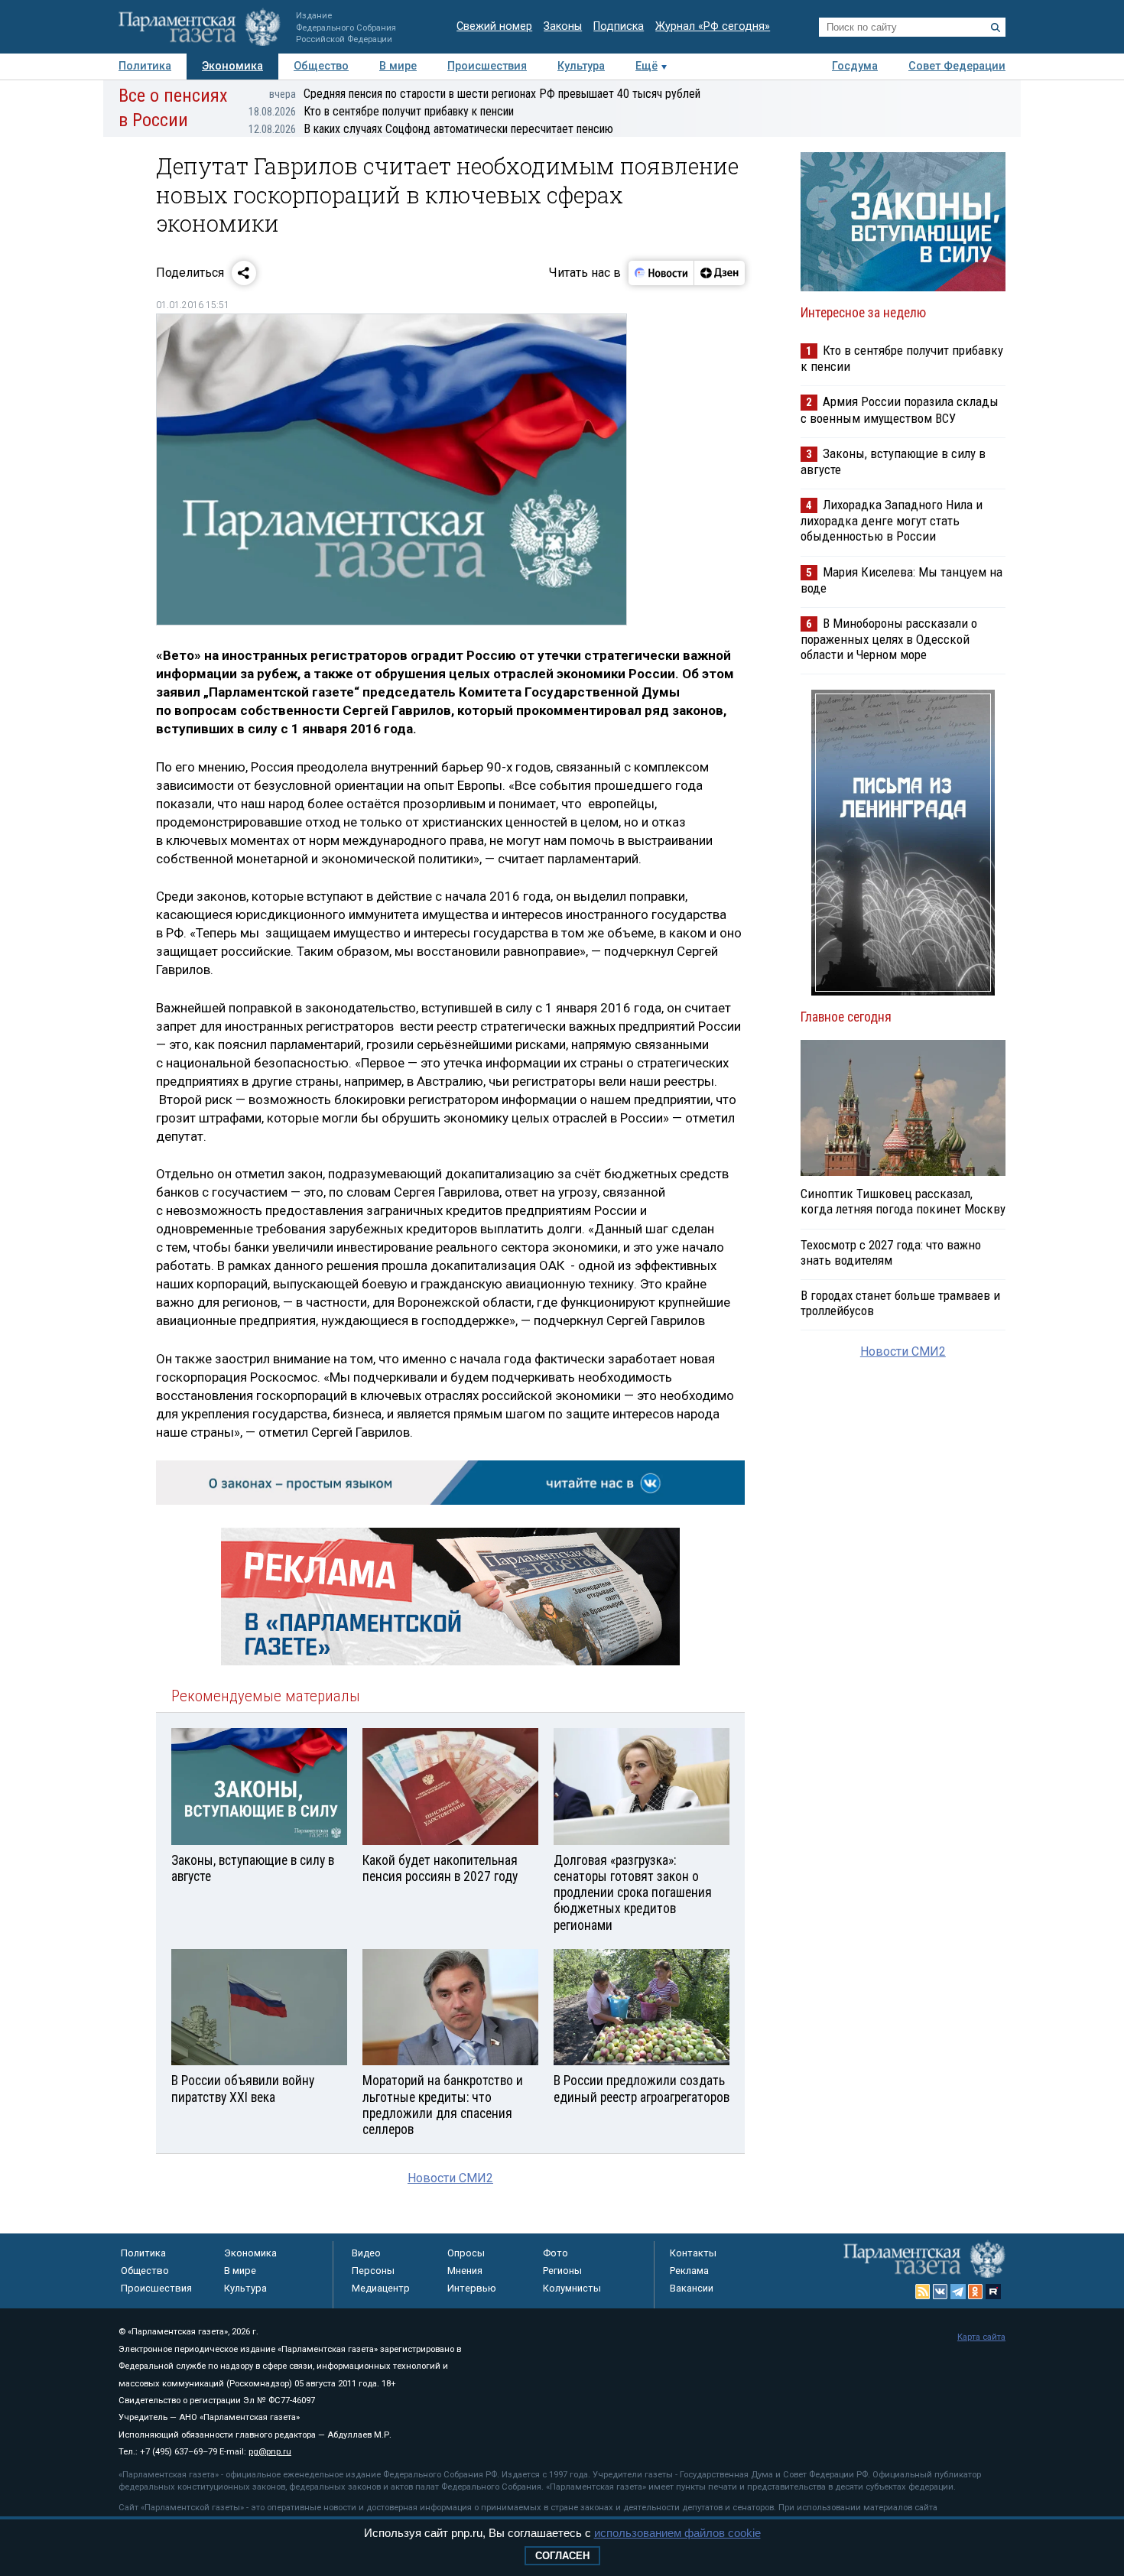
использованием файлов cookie (677, 2533)
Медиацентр (381, 2288)
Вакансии (692, 2288)
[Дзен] (719, 273)
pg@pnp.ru (270, 2452)
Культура (581, 66)
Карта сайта (981, 2337)
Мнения (465, 2271)
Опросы (466, 2253)
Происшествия (487, 66)
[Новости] (661, 273)
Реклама (689, 2271)
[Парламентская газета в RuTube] (993, 2292)
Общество (321, 66)
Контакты (693, 2253)
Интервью (472, 2288)
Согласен (562, 2556)
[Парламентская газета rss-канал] (923, 2292)
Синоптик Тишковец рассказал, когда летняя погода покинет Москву (903, 1201)
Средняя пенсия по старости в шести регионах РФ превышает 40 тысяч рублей (485, 94)
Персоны (373, 2271)
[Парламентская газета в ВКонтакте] (940, 2292)
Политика (145, 66)
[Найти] (996, 28)
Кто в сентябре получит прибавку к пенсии (381, 111)
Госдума (855, 66)
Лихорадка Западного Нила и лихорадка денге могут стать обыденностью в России (892, 520)
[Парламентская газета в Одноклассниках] (976, 2292)
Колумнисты (572, 2288)
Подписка (619, 26)
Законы (563, 26)
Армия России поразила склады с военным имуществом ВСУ (900, 409)
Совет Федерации (957, 66)
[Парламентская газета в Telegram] (958, 2292)
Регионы (562, 2271)
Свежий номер (494, 26)
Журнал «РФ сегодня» (713, 26)
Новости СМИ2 (450, 2178)
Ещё (646, 66)
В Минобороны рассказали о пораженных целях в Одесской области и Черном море (889, 639)
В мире (398, 66)
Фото (556, 2253)
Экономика (232, 66)
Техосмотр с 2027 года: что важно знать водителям (891, 1252)
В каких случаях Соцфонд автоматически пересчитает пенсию (431, 129)
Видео (366, 2253)
